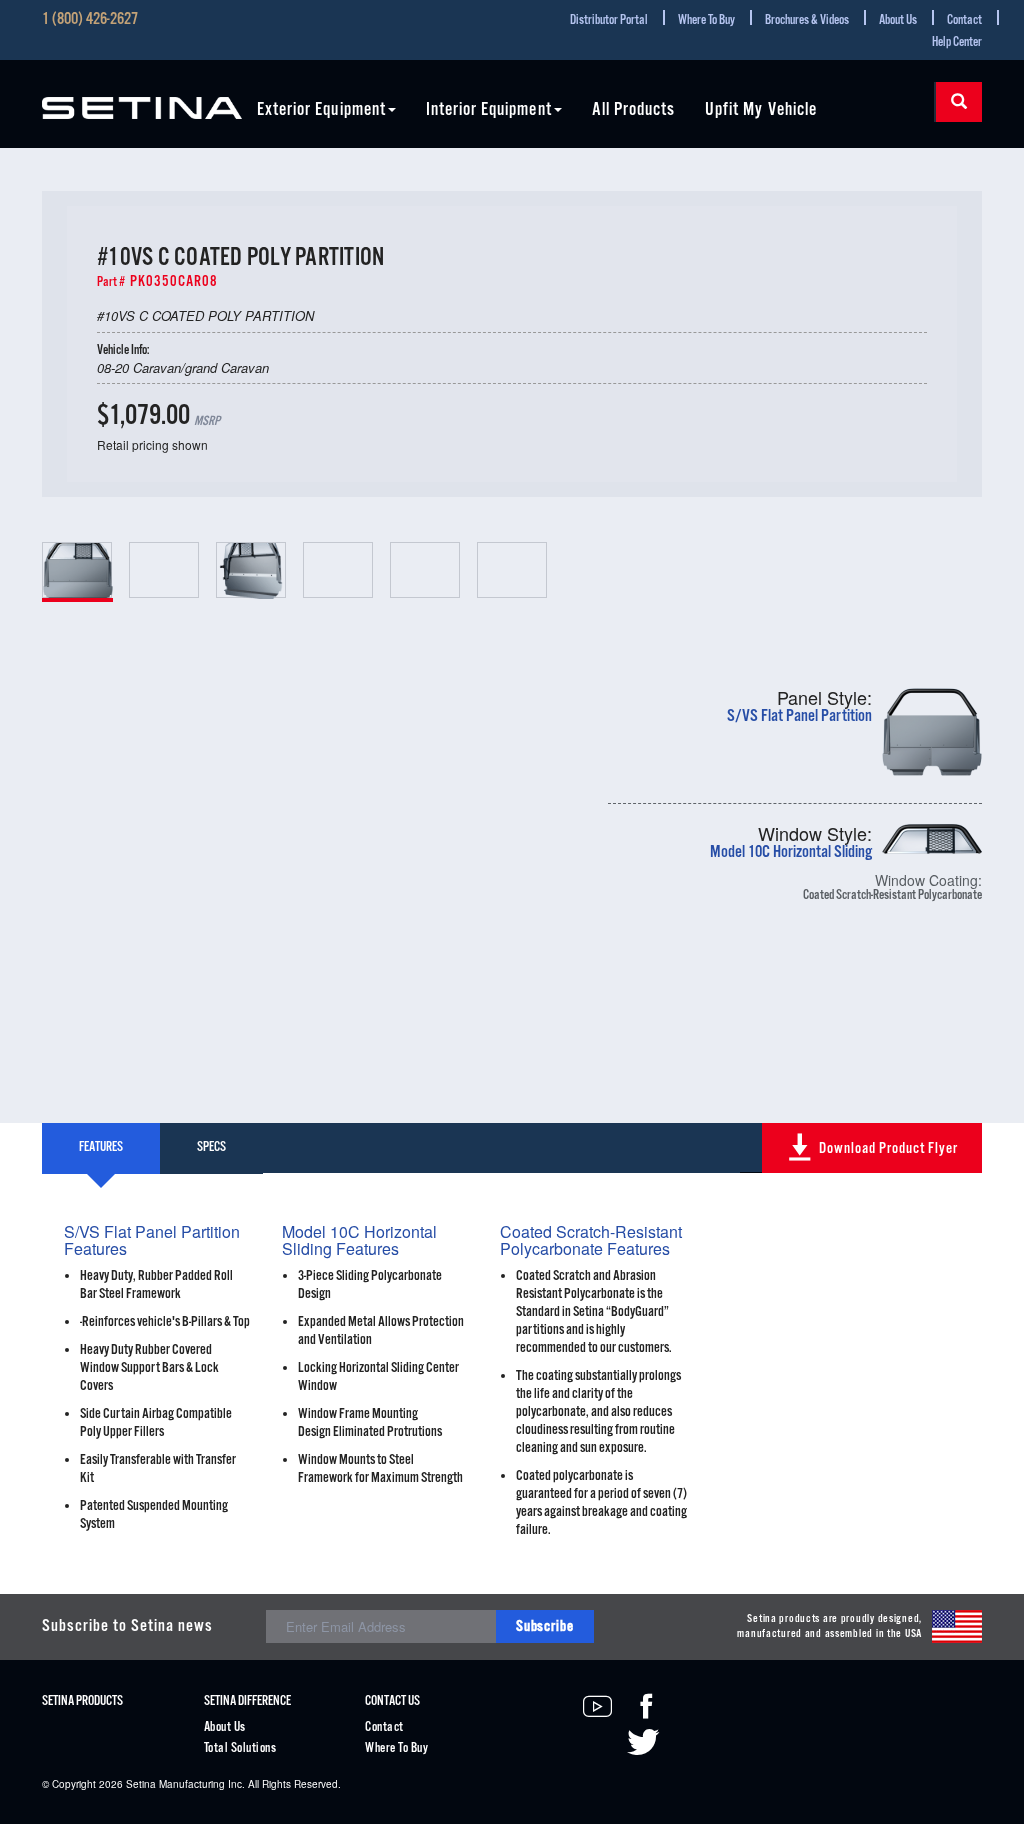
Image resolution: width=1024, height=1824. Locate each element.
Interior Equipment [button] (489, 110)
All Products (634, 110)
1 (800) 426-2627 (90, 20)
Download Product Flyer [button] (888, 1148)
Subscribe (545, 1626)
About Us (898, 20)
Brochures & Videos (807, 20)
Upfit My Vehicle (761, 110)
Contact (964, 20)
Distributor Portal (609, 20)
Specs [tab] (211, 1147)
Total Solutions (240, 1748)
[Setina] (142, 96)
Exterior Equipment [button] (321, 110)
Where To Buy (706, 20)
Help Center (957, 42)
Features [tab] (101, 1147)
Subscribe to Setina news (127, 1626)
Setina (141, 1784)
